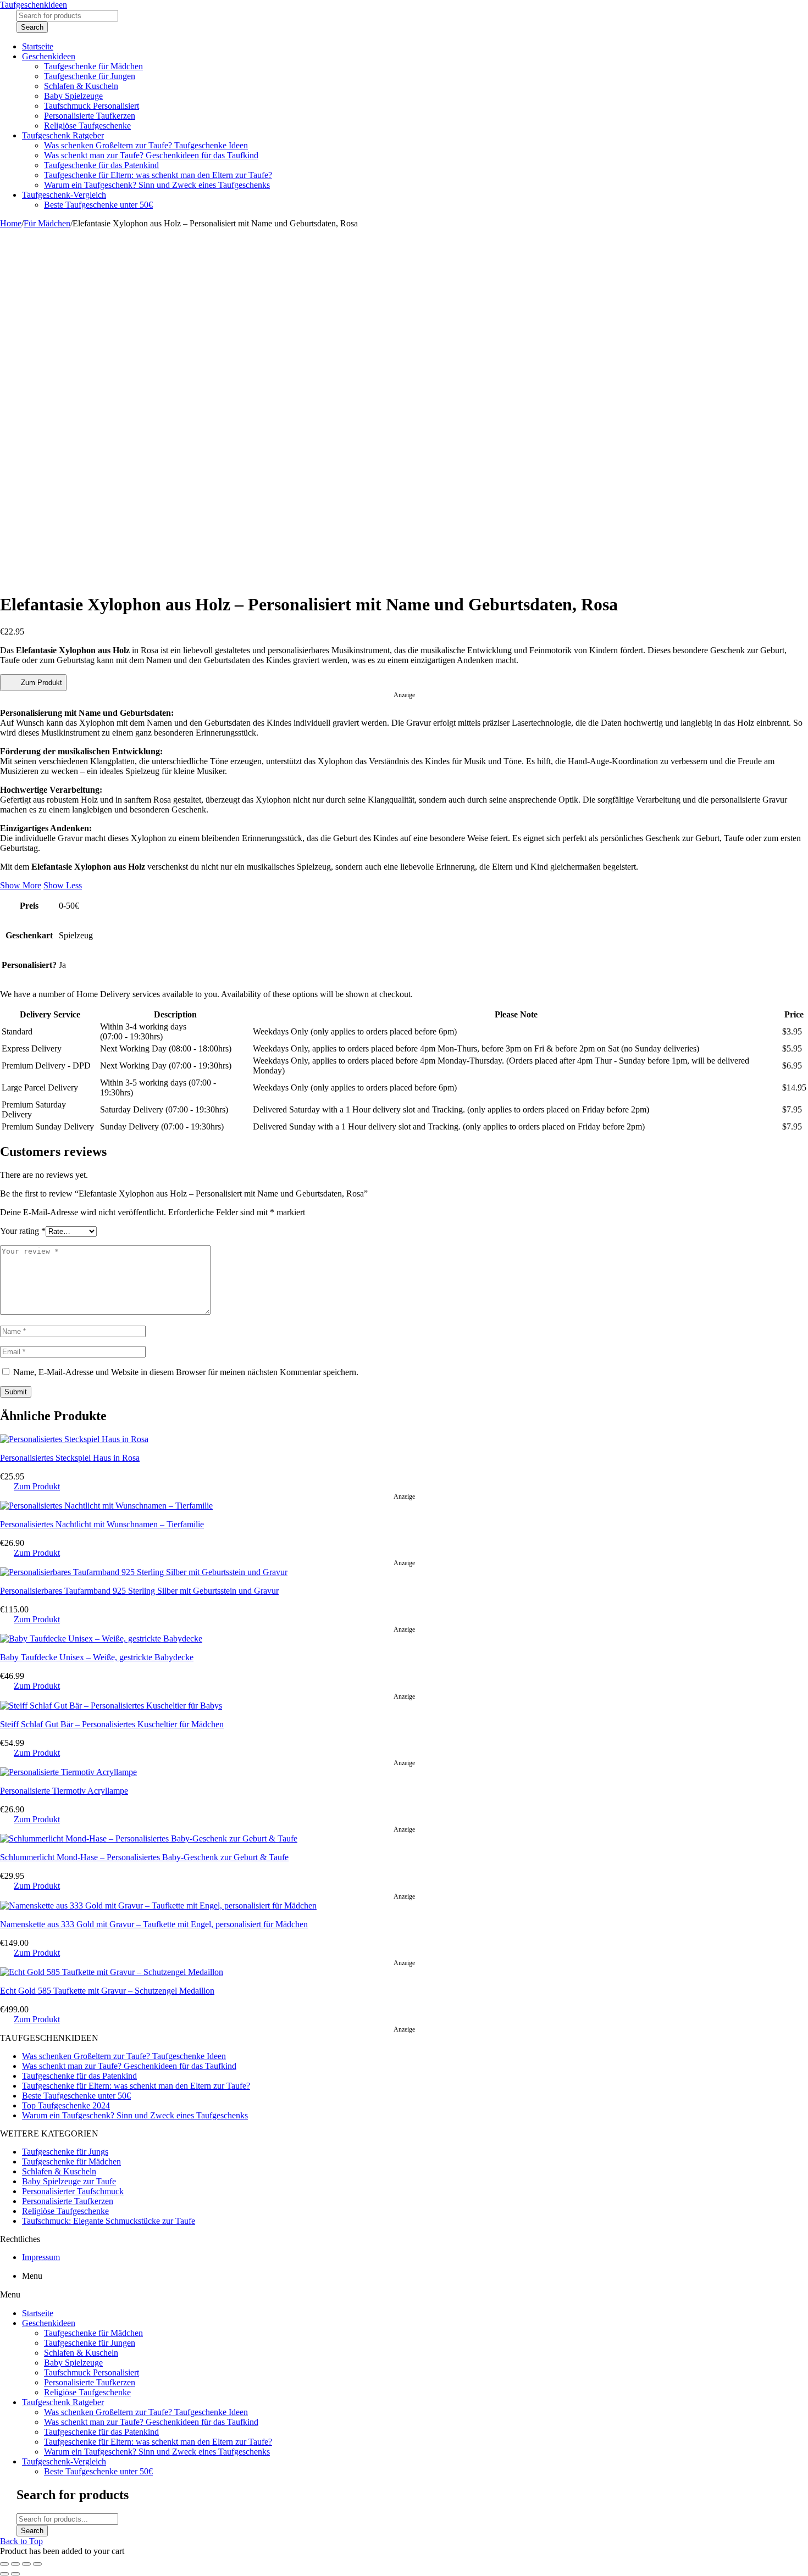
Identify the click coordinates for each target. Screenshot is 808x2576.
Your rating (23, 1231)
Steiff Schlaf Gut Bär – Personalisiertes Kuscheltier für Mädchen (112, 1724)
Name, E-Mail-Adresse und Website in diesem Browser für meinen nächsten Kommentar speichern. (186, 1372)
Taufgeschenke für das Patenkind (79, 2076)
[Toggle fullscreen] (26, 2564)
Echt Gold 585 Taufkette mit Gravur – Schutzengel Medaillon (107, 1991)
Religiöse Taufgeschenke (65, 2211)
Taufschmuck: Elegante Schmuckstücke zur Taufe (109, 2221)
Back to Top (21, 2541)
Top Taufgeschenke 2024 (66, 2105)
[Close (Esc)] (4, 2564)
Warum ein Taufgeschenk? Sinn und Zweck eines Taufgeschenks (135, 2115)
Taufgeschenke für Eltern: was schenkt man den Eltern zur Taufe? (136, 2086)
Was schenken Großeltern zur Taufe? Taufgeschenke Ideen (124, 2056)
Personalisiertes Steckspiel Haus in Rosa (70, 1458)
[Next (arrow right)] (15, 2574)
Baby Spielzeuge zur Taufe (69, 2181)
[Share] (15, 2564)
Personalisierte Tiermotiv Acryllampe (64, 1791)
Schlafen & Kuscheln (59, 2171)
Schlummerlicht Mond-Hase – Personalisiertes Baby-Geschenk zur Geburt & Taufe (144, 1857)
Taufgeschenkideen (34, 5)
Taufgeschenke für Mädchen (71, 2161)
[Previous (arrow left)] (4, 2574)
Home (11, 223)
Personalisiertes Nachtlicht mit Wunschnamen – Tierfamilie (102, 1524)
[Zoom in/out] (37, 2564)
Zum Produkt (41, 683)
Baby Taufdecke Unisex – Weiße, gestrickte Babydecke (97, 1657)
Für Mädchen (47, 223)
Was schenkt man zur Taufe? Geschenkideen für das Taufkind (129, 2066)
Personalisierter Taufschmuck (73, 2191)
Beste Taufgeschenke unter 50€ (76, 2096)
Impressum (41, 2257)
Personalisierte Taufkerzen (68, 2201)
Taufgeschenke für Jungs (65, 2152)
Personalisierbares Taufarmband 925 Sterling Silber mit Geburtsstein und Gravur (139, 1591)
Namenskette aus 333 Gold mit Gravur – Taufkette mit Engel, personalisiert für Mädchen (154, 1924)
